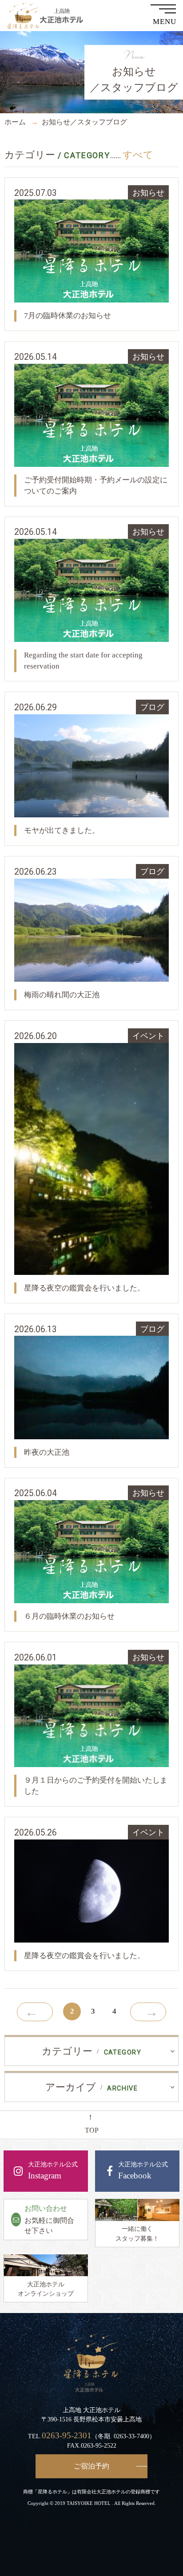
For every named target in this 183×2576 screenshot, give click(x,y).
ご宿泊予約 (91, 2466)
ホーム (15, 122)
